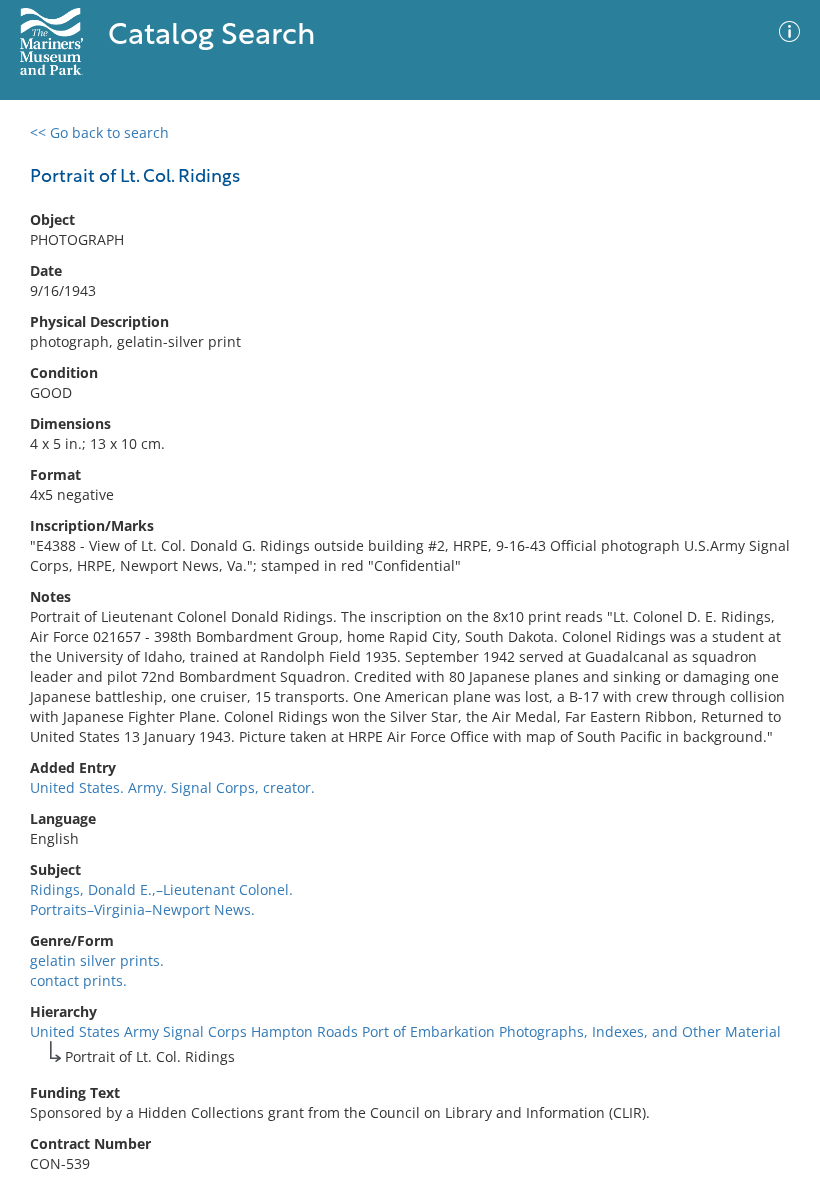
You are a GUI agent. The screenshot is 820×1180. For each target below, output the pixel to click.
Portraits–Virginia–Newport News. (142, 909)
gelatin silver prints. (97, 960)
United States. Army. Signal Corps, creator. (172, 787)
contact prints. (78, 980)
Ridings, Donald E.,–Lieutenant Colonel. (161, 889)
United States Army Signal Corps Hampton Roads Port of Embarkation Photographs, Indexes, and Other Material (405, 1031)
